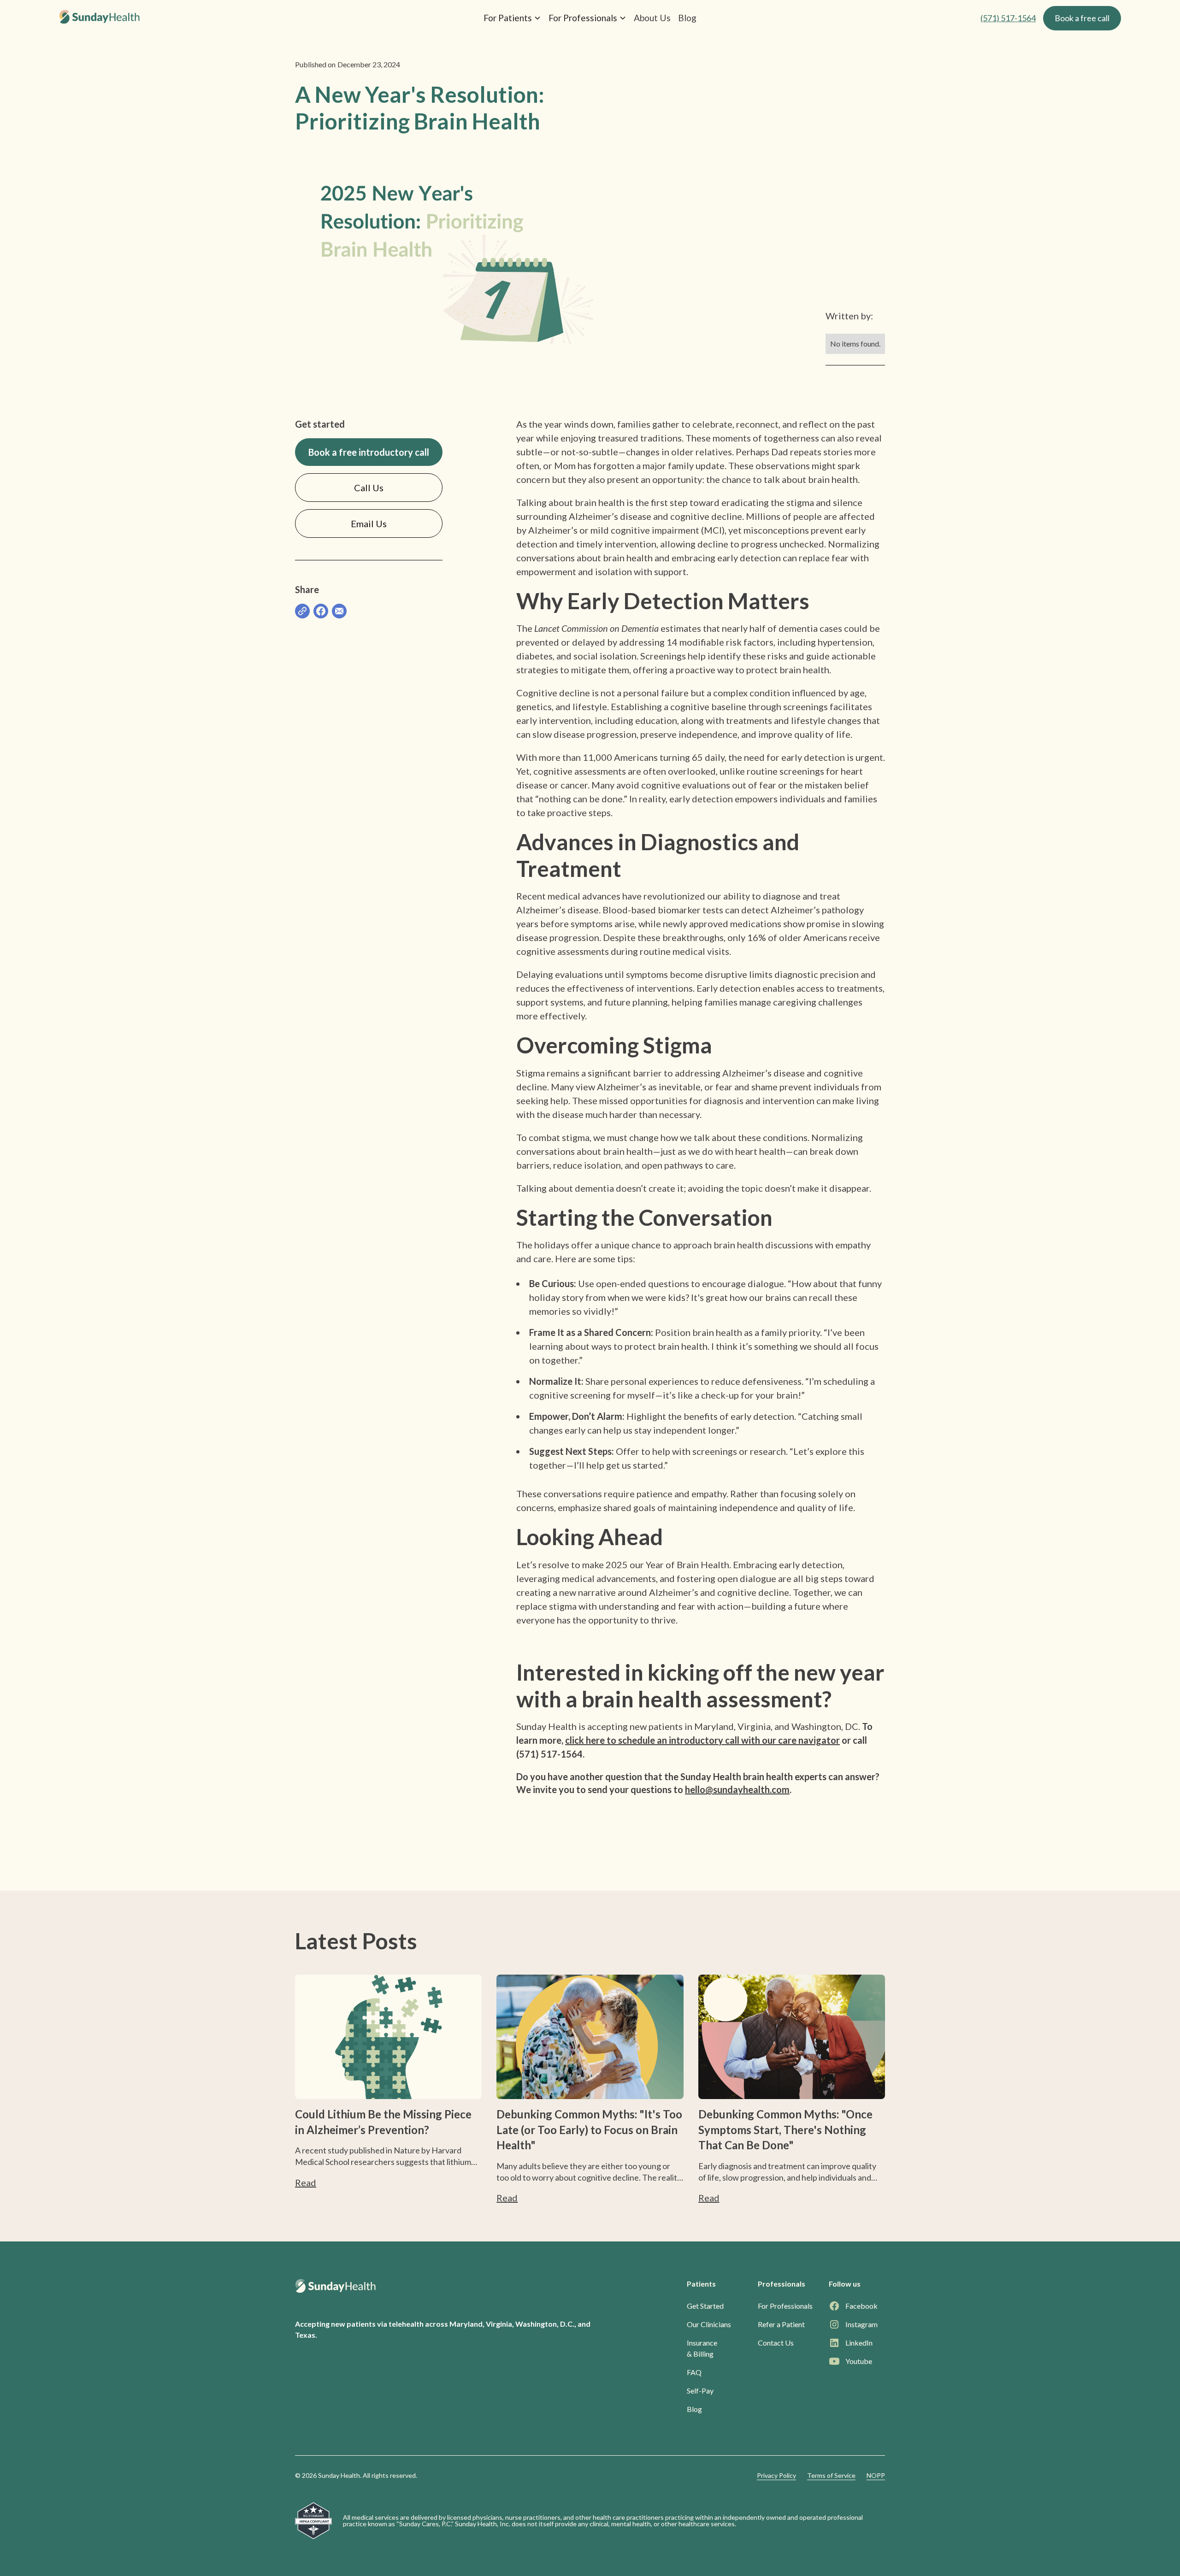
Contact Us (776, 2343)
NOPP (876, 2475)
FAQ (694, 2372)
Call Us (369, 488)
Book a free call (1082, 18)
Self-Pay (700, 2391)
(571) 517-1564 (1008, 18)
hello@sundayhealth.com (737, 1789)
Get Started (705, 2306)
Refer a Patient (781, 2324)
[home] (233, 18)
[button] (512, 18)
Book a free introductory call (369, 452)
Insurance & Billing (702, 2348)
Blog (687, 18)
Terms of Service (831, 2475)
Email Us (369, 523)
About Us (652, 18)
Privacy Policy (776, 2475)
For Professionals (785, 2306)
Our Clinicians (709, 2324)
